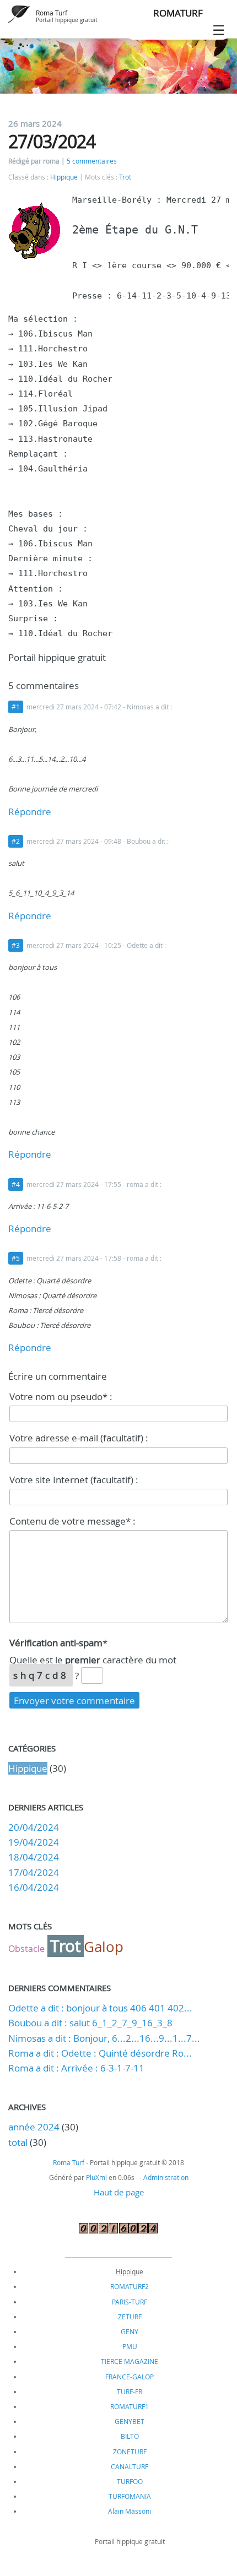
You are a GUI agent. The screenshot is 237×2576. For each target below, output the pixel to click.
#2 (16, 841)
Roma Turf (52, 13)
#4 (16, 1184)
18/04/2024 (34, 1857)
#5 (16, 1258)
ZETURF (130, 2317)
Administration (166, 2177)
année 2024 (34, 2127)
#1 (16, 707)
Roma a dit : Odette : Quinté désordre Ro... (100, 2053)
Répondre (30, 812)
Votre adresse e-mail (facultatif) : (79, 1438)
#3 (16, 945)
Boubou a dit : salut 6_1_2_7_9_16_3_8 (90, 2023)
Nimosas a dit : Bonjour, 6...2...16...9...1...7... (104, 2038)
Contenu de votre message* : (72, 1521)
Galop (104, 1947)
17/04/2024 (34, 1872)
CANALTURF (130, 2466)
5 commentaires (92, 161)
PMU (130, 2346)
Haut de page (119, 2192)
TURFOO (130, 2481)
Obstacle (26, 1949)
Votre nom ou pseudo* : (61, 1397)
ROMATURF (178, 13)
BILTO (130, 2436)
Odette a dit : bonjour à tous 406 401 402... (100, 2008)
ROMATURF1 (130, 2406)
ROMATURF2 (130, 2286)
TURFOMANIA (130, 2496)
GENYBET (130, 2421)
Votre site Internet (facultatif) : (74, 1480)
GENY (130, 2331)
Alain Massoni (130, 2511)
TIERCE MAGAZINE (130, 2361)
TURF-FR (130, 2391)
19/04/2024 (34, 1842)
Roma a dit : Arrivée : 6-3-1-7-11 (76, 2068)
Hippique (64, 177)
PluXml (96, 2177)
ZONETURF (130, 2452)
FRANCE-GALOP (130, 2377)
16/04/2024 (34, 1887)
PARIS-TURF (130, 2302)
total (19, 2142)
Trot (125, 177)
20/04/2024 (34, 1827)
